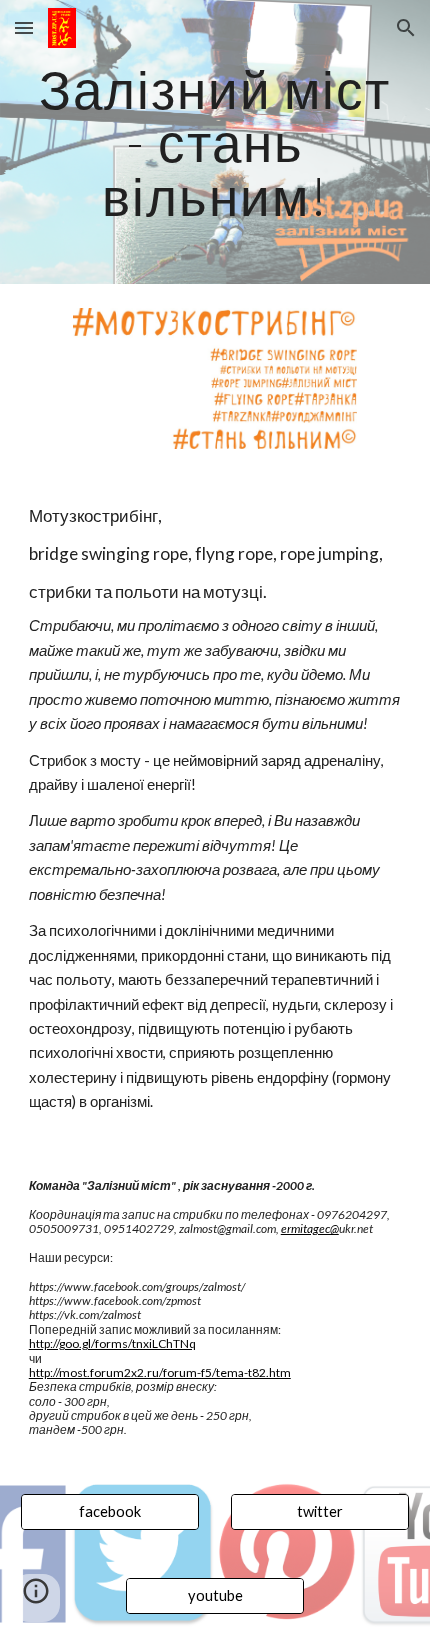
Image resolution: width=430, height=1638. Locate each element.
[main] (215, 142)
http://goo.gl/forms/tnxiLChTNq (112, 1343)
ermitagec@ (310, 1228)
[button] (24, 27)
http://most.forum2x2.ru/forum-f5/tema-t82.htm (160, 1372)
